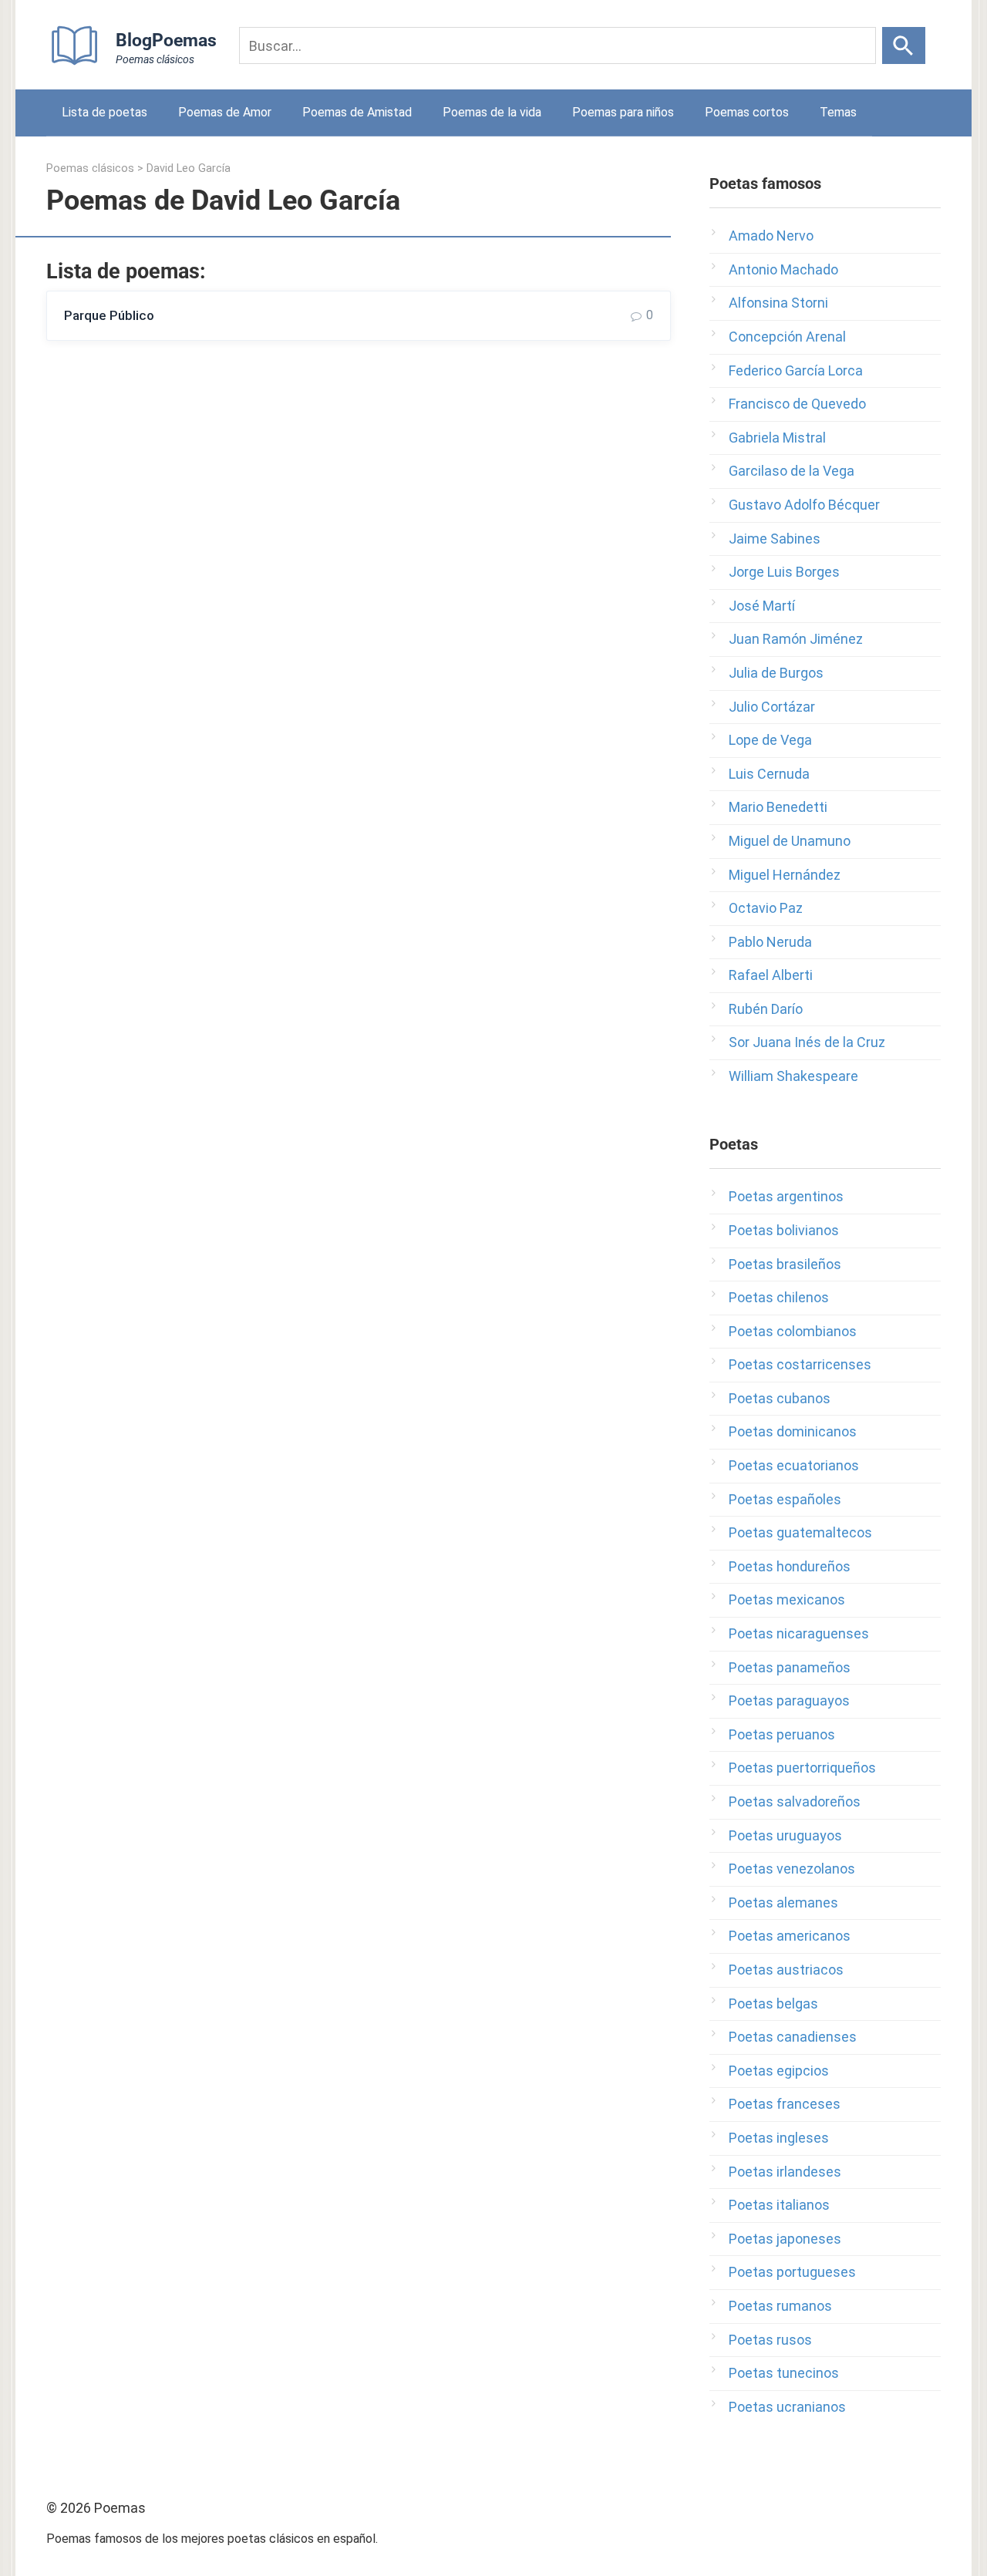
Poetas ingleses (779, 2138)
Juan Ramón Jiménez (796, 639)
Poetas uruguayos (785, 1835)
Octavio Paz (766, 908)
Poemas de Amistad (357, 112)
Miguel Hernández (785, 875)
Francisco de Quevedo (797, 404)
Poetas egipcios (779, 2071)
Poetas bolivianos (784, 1230)
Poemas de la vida (492, 112)
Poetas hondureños (790, 1566)
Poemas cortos (747, 112)
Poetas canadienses (793, 2037)
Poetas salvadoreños (795, 1802)
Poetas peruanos (782, 1734)
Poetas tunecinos (784, 2373)
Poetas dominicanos (793, 1431)
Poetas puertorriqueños (802, 1768)
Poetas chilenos (779, 1297)
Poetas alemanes (783, 1903)
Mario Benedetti (778, 807)
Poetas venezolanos (792, 1869)
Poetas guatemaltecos (800, 1532)
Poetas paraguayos (789, 1700)
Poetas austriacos (786, 1970)
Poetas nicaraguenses (799, 1633)
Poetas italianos (779, 2205)
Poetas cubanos (780, 1398)
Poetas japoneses (785, 2239)
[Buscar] (904, 45)
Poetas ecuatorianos (794, 1465)
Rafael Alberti (771, 975)
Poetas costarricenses (800, 1364)
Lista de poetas (104, 112)
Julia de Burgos (776, 673)
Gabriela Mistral (777, 438)
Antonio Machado (783, 269)
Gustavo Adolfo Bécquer (804, 505)
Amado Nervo (771, 236)
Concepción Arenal (787, 337)
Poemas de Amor (225, 112)
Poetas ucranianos (787, 2407)
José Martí (762, 606)
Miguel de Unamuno (790, 841)
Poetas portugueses (792, 2272)
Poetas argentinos (786, 1196)
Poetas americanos (790, 1936)
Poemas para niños (623, 112)
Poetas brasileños (785, 1264)
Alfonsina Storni (778, 303)
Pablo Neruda (770, 942)
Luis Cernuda (769, 774)
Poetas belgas (773, 2004)
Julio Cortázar (772, 707)
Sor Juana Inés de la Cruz (807, 1042)
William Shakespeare (793, 1076)
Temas (838, 112)
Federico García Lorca (796, 370)
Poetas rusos (770, 2340)
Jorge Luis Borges (784, 572)
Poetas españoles (785, 1499)
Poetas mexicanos (787, 1599)
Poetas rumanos (780, 2306)
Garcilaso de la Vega (792, 471)
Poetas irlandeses (785, 2172)
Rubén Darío (766, 1009)
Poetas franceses (785, 2104)
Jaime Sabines (775, 539)
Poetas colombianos (793, 1331)
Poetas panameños (790, 1667)
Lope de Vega (770, 740)
